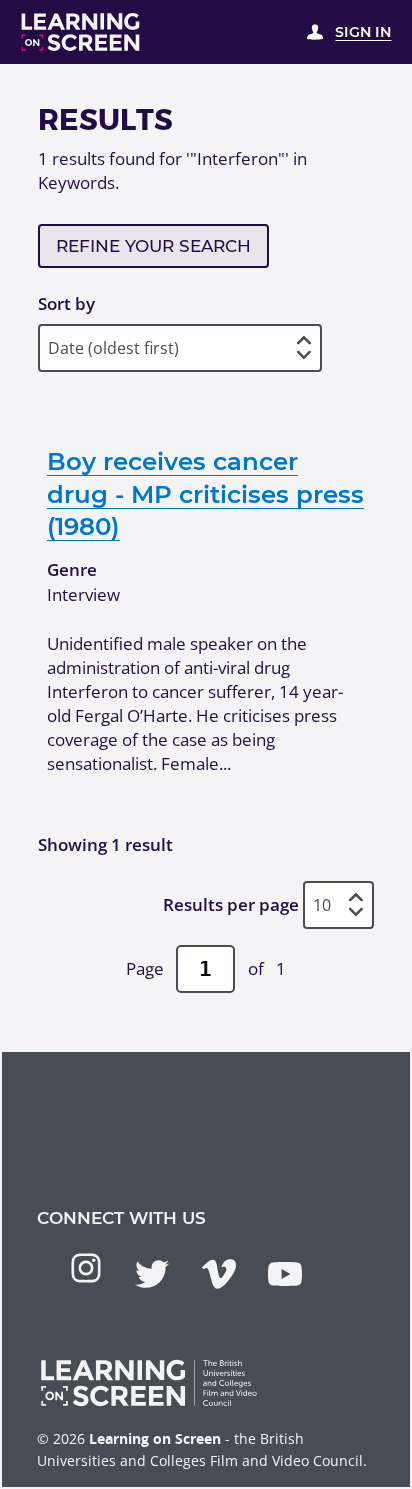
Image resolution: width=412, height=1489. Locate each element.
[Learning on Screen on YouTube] (285, 1274)
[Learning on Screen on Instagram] (86, 1268)
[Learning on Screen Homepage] (81, 32)
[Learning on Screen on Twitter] (152, 1274)
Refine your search (153, 246)
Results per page (231, 904)
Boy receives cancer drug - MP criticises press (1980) (205, 493)
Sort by (66, 303)
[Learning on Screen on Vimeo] (219, 1274)
